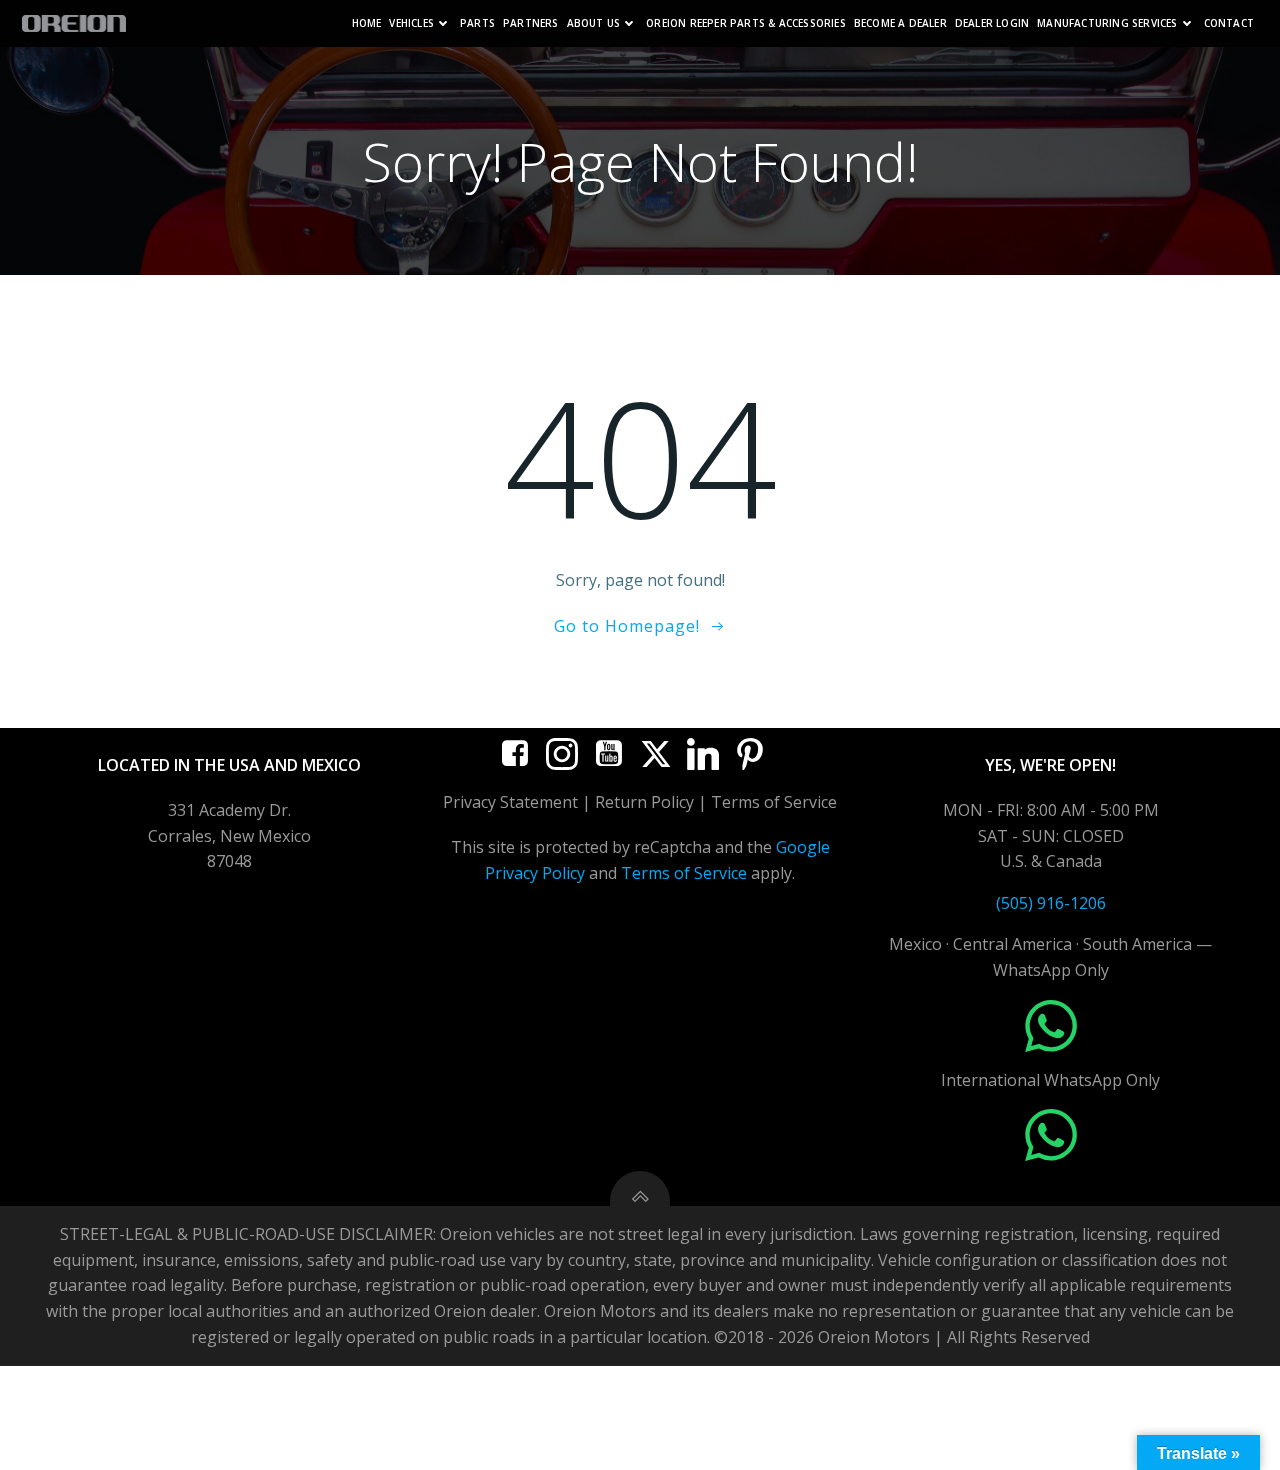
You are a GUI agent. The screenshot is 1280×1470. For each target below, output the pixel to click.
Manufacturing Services (1107, 23)
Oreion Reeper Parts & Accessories (746, 23)
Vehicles (411, 23)
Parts (477, 23)
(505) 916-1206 (1051, 903)
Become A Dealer (900, 23)
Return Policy (644, 802)
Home (367, 23)
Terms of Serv (764, 802)
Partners (531, 23)
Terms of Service (684, 873)
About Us (594, 23)
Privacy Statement (510, 802)
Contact (1229, 23)
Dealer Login (992, 23)
